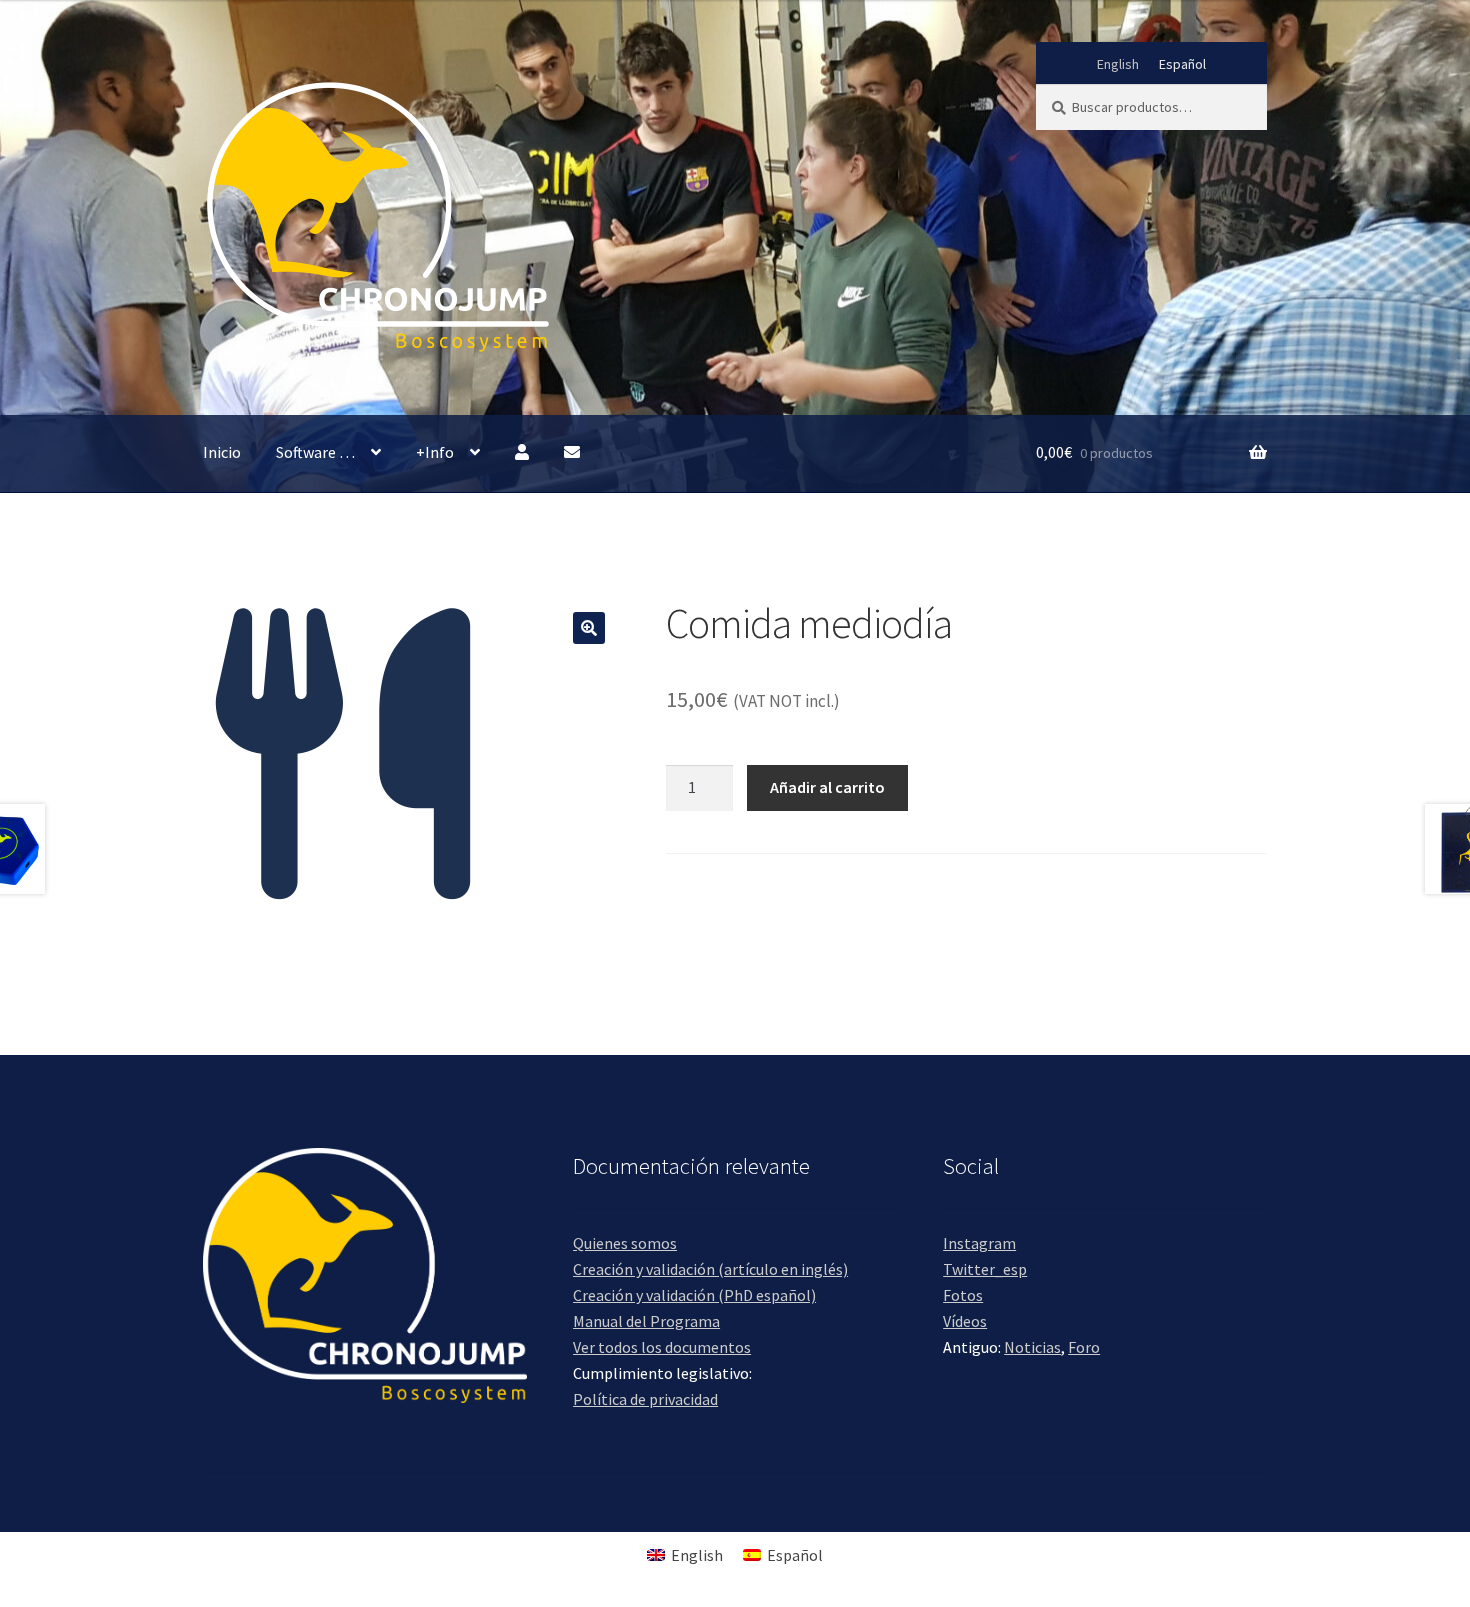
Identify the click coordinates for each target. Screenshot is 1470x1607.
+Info (435, 452)
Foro (1084, 1347)
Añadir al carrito (827, 787)
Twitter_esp (985, 1269)
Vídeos (965, 1321)
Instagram (979, 1243)
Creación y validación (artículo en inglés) (710, 1269)
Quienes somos (625, 1243)
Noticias (1032, 1347)
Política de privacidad (645, 1399)
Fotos (963, 1295)
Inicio (222, 452)
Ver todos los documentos (662, 1347)
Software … (315, 452)
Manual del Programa (646, 1321)
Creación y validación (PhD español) (694, 1295)
